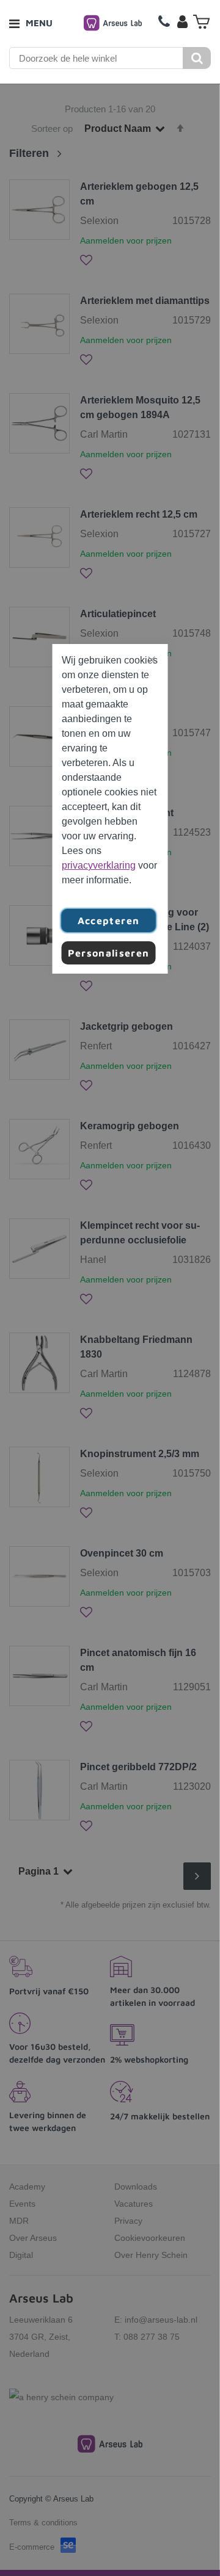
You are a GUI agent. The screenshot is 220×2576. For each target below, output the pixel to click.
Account (182, 21)
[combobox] (97, 58)
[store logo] (113, 23)
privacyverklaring (99, 865)
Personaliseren (109, 953)
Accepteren (109, 921)
